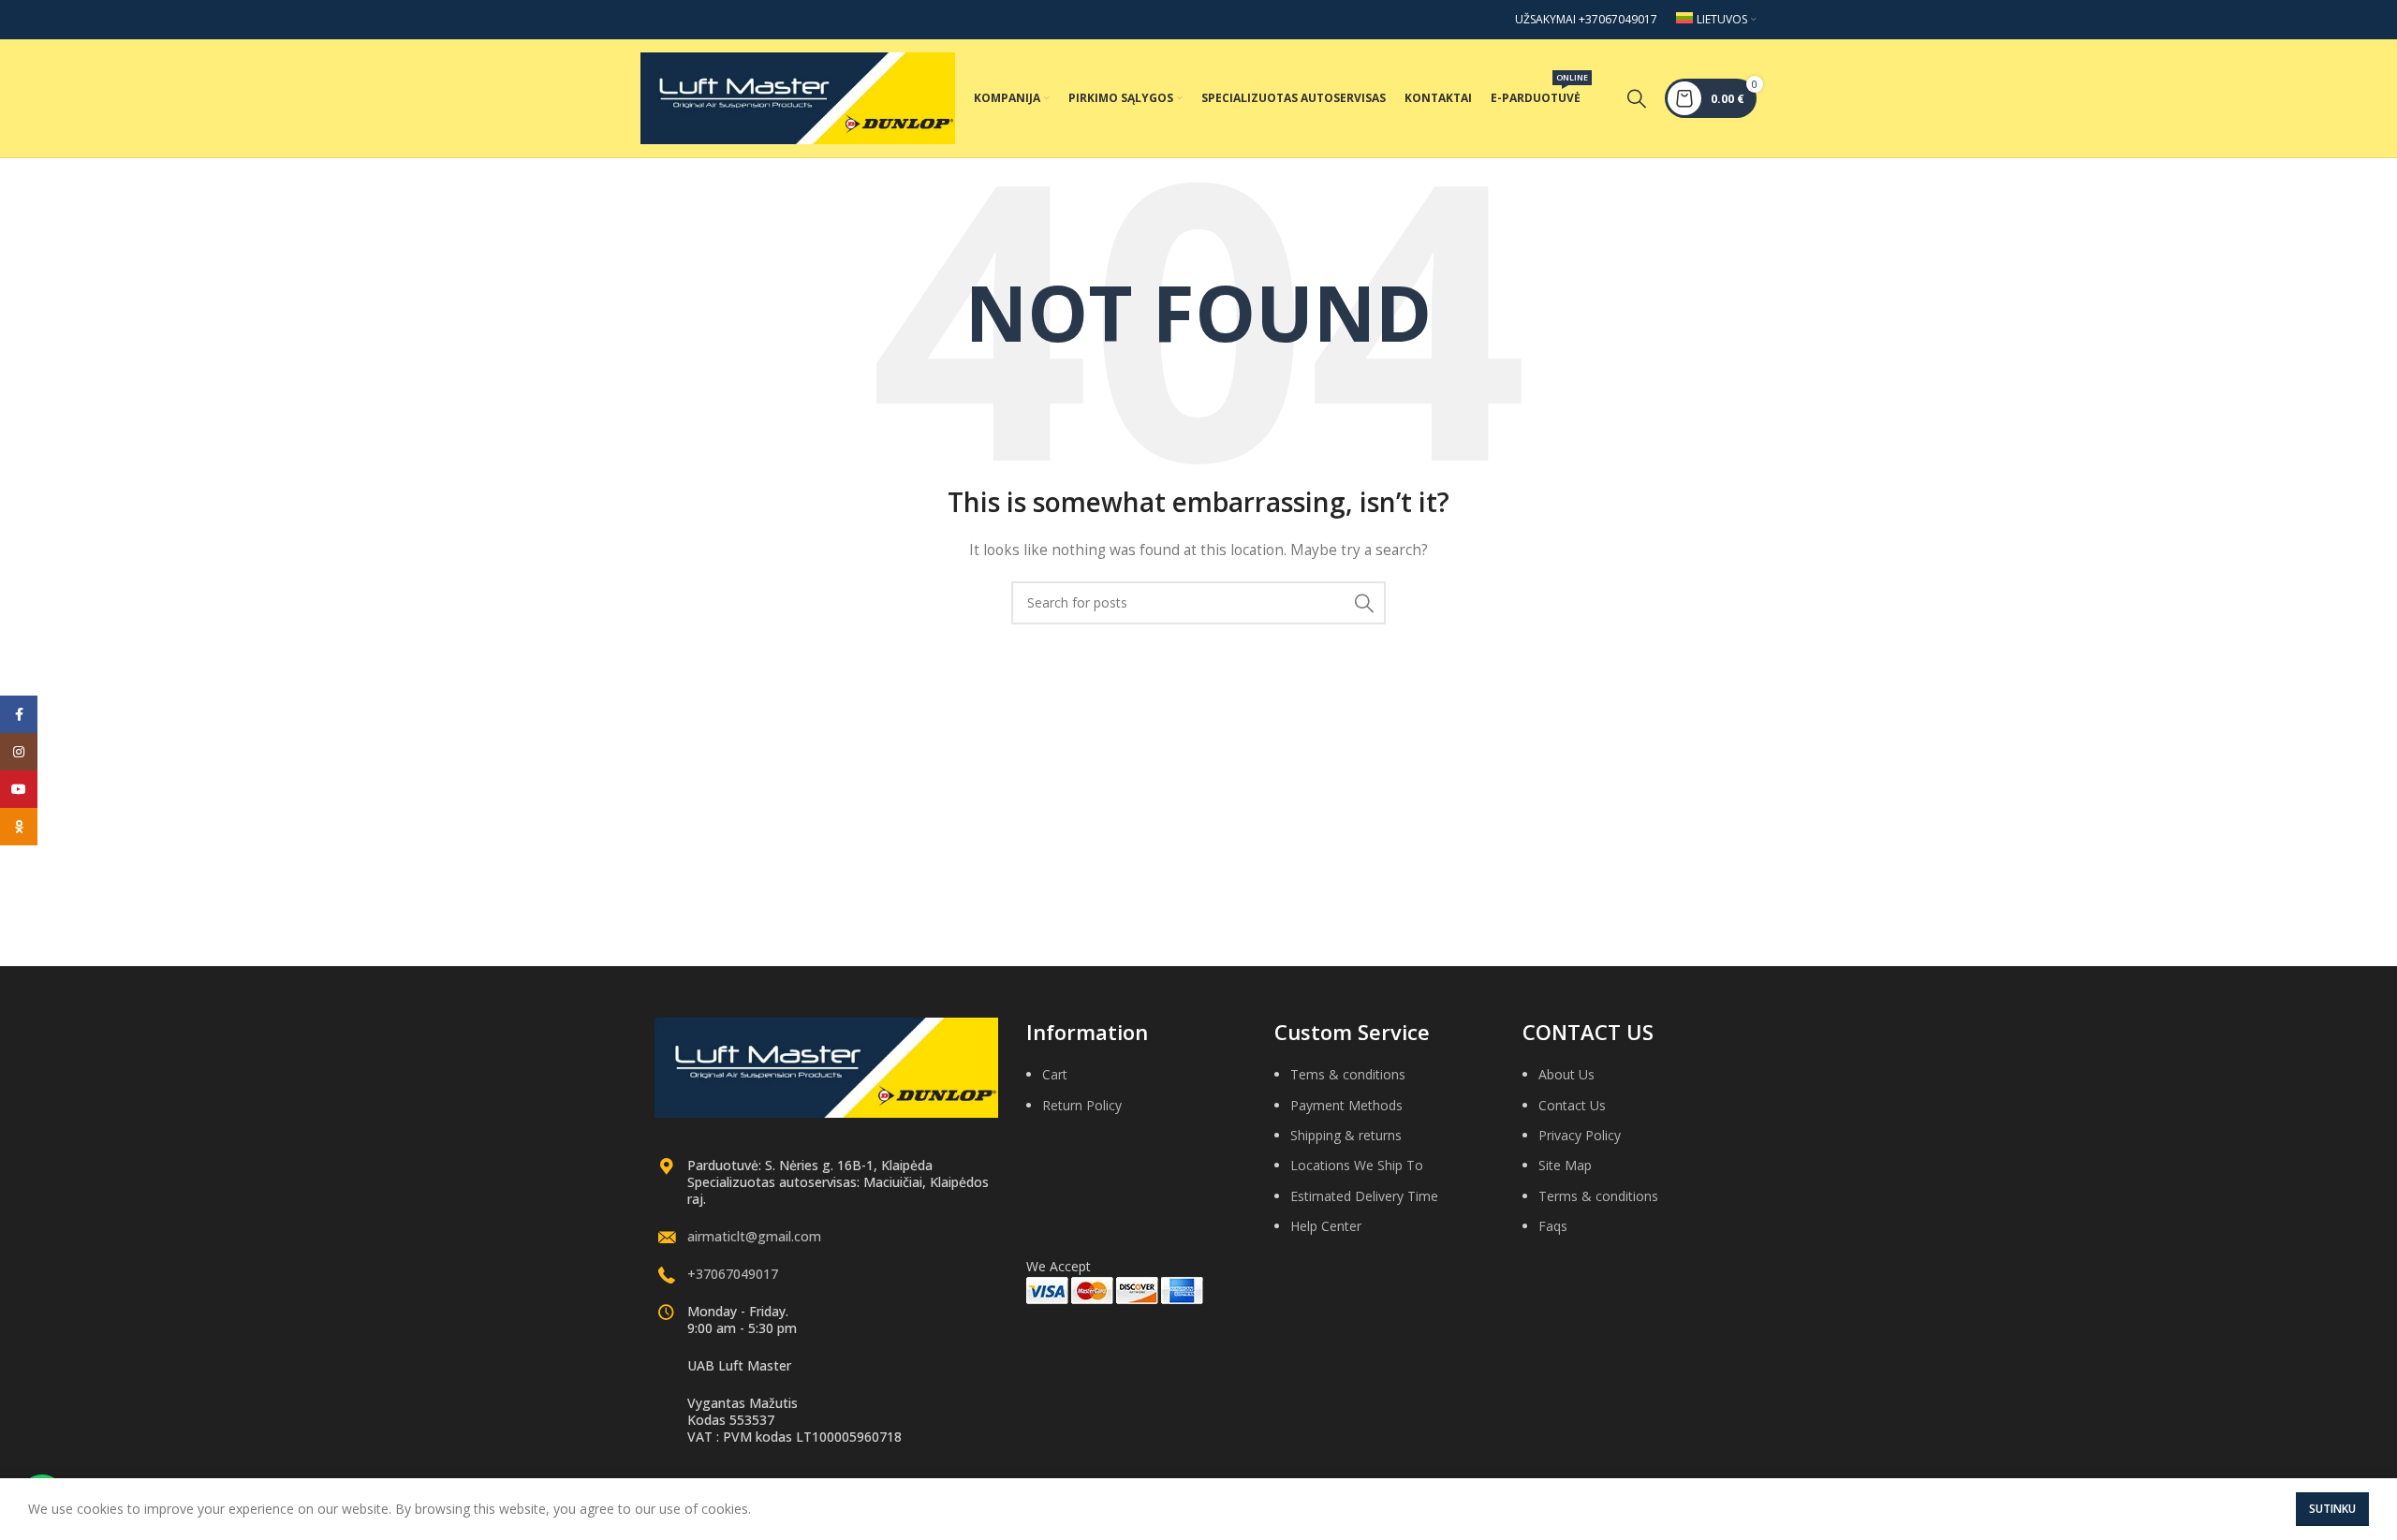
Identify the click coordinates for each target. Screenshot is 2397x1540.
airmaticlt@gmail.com (754, 1236)
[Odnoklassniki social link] (19, 827)
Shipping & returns (1346, 1135)
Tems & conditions (1348, 1074)
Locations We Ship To (1357, 1165)
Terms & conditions (1598, 1196)
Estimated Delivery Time (1364, 1196)
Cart (1055, 1074)
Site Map (1565, 1165)
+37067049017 (733, 1274)
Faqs (1553, 1226)
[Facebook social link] (19, 714)
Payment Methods (1346, 1105)
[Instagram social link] (19, 752)
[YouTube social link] (19, 789)
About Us (1566, 1074)
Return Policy (1082, 1105)
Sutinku (2332, 1509)
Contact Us (1572, 1105)
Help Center (1326, 1226)
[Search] (1637, 98)
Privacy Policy (1580, 1135)
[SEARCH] (1364, 603)
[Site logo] (798, 97)
